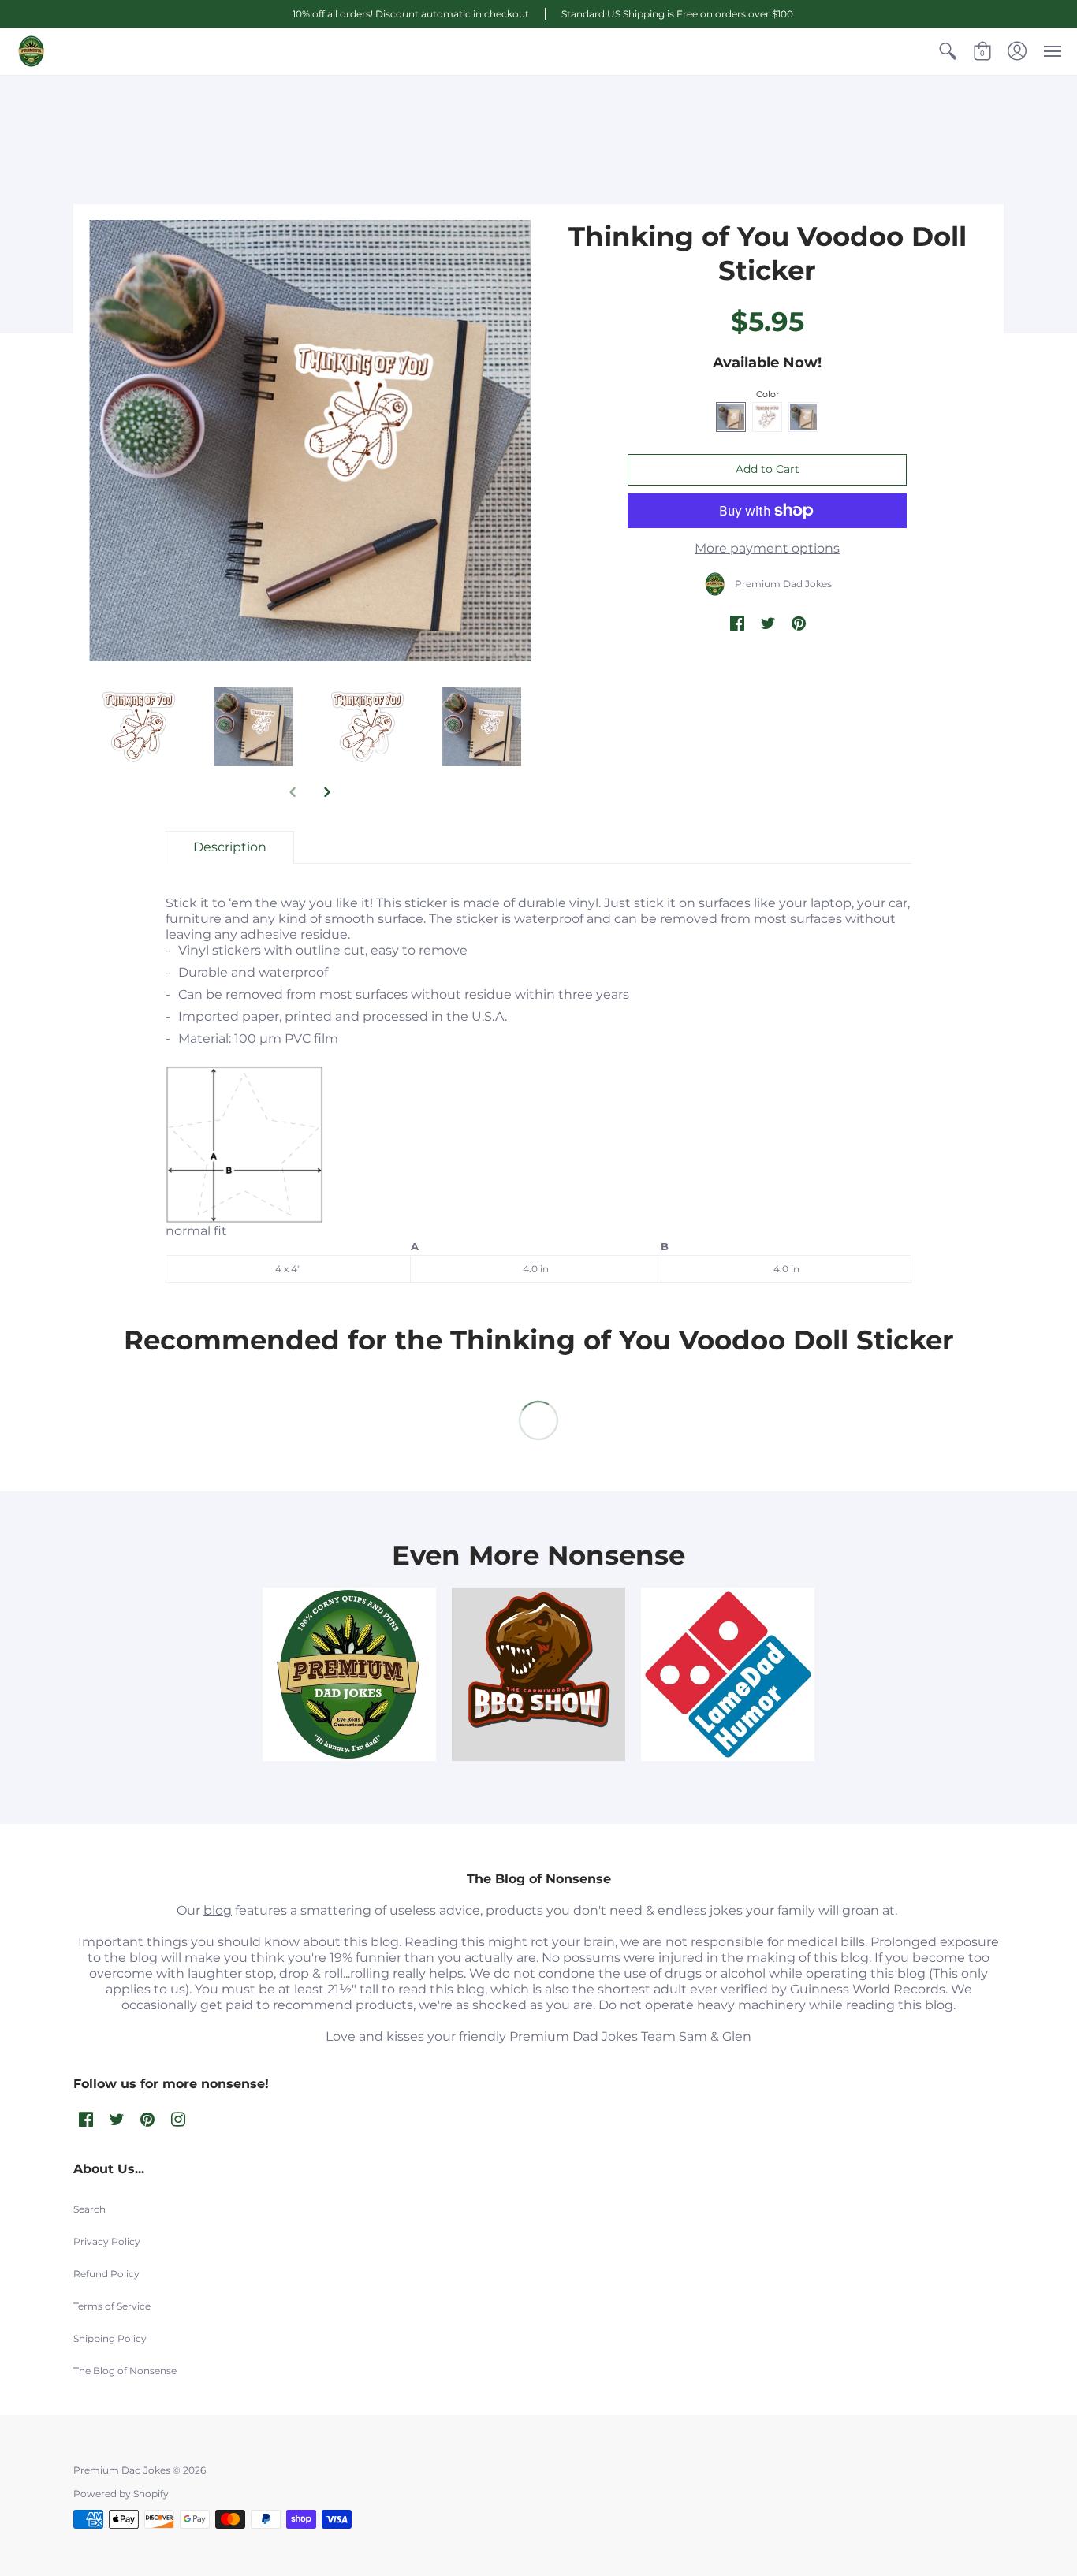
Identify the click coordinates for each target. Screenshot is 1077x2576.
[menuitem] (948, 51)
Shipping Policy (110, 2338)
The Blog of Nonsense (125, 2371)
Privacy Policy (107, 2241)
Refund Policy (106, 2274)
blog (218, 1910)
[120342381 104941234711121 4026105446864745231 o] (538, 1674)
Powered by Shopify (121, 2494)
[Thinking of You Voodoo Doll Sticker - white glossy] (481, 726)
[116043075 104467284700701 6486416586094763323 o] (728, 1674)
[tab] (230, 847)
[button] (948, 51)
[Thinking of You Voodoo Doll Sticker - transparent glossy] (138, 726)
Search (89, 2209)
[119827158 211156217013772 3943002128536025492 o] (349, 1674)
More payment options (767, 548)
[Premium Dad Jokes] (32, 51)
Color (768, 394)
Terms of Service (112, 2306)
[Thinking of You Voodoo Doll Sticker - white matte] (310, 441)
